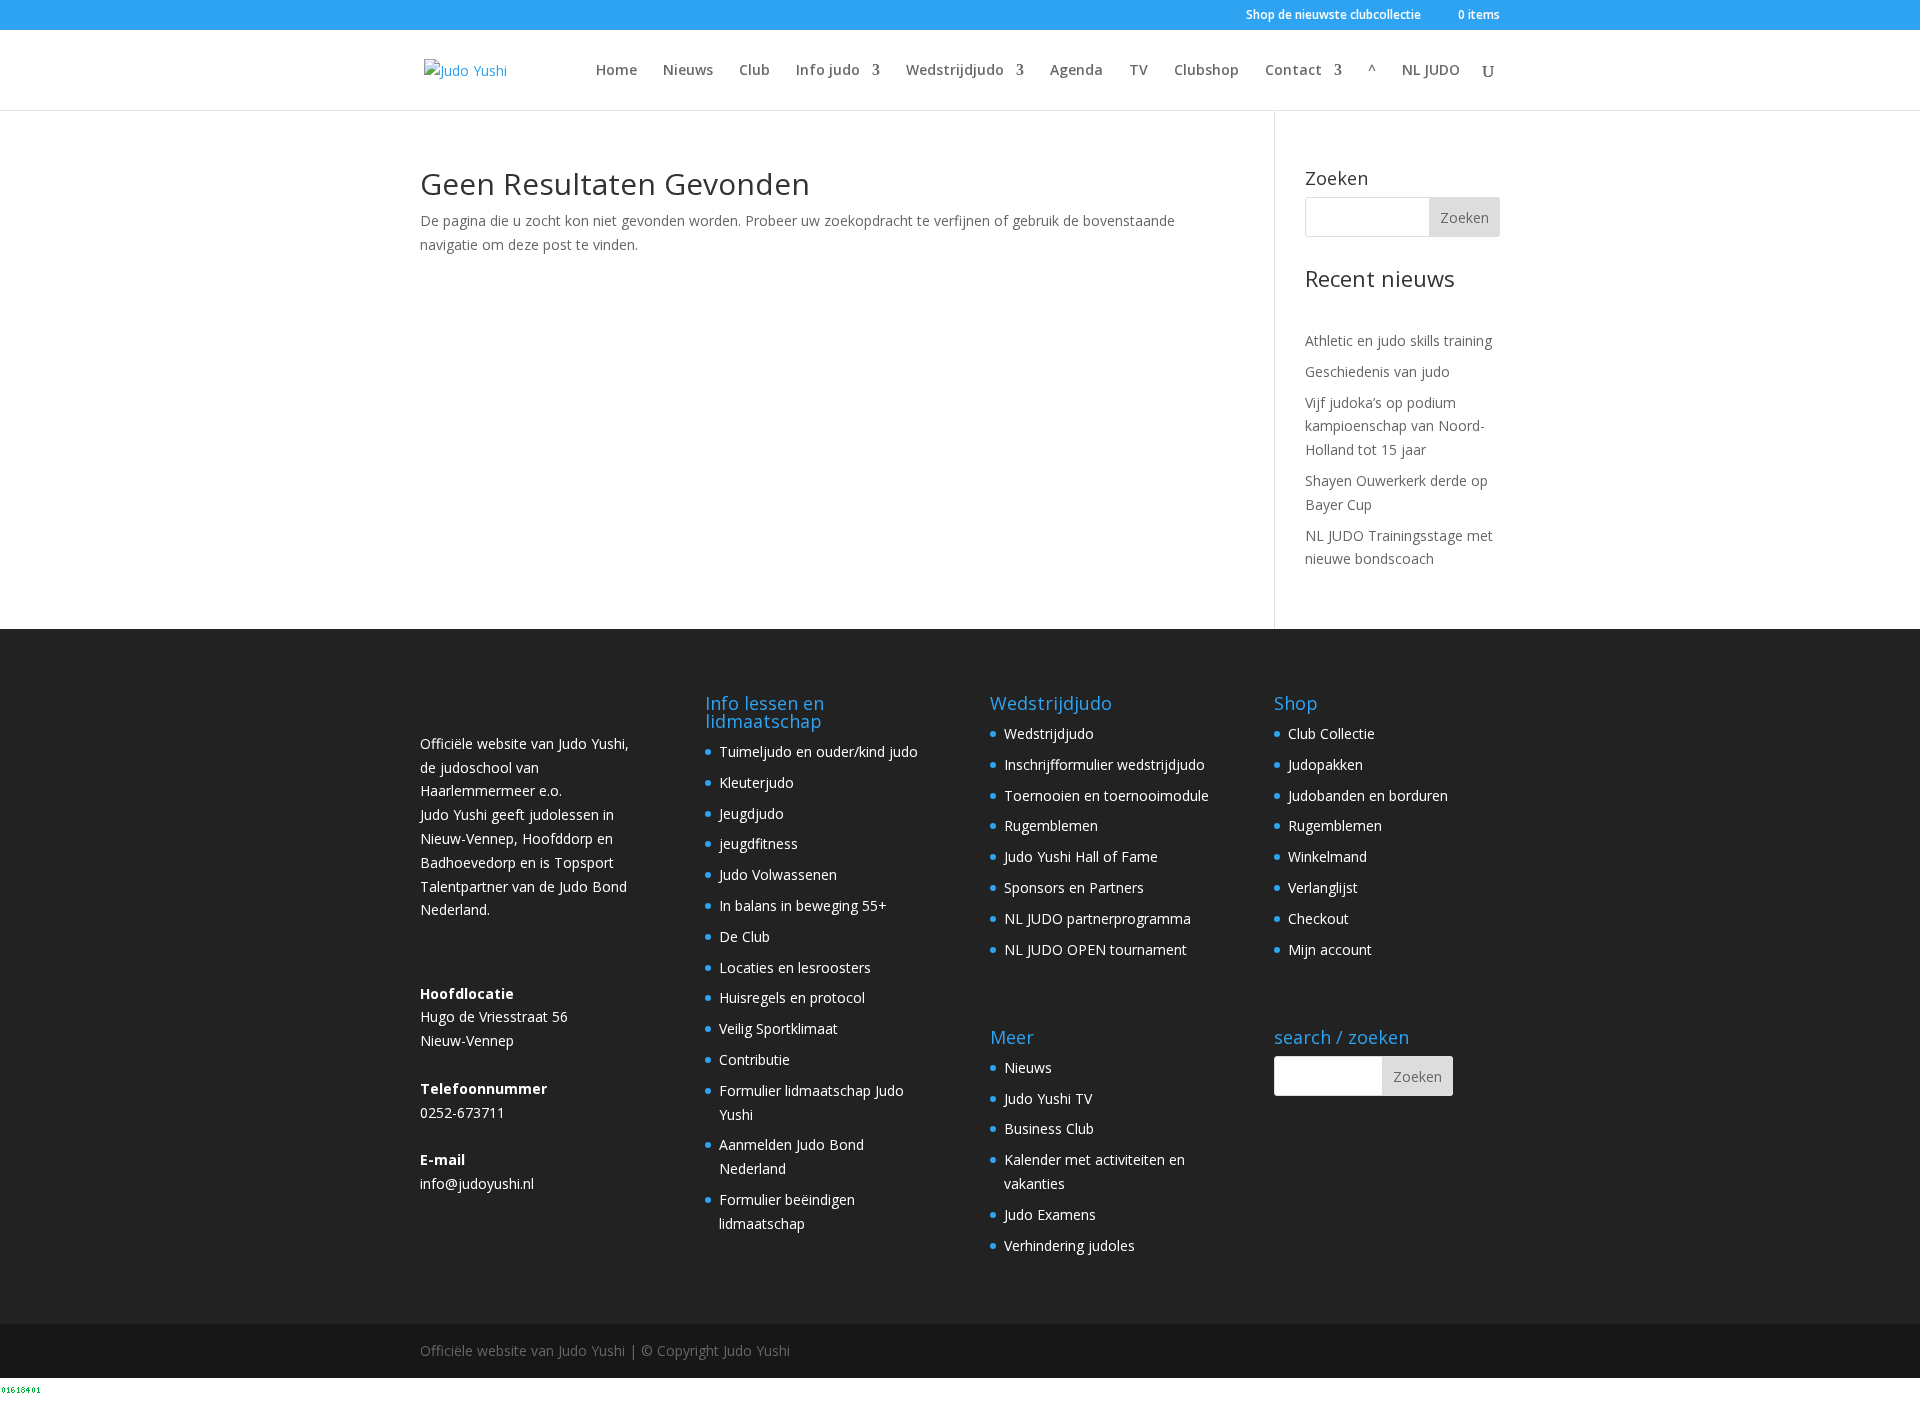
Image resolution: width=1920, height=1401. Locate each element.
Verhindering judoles (1069, 1245)
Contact (1293, 71)
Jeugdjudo (751, 813)
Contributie (754, 1059)
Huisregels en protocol (792, 997)
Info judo (828, 71)
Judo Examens (1050, 1214)
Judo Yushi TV (1048, 1098)
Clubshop (1206, 71)
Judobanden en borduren (1368, 795)
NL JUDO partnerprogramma (1097, 918)
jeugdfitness (758, 843)
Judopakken (1325, 764)
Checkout (1318, 918)
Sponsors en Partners (1074, 887)
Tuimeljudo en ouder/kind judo (818, 751)
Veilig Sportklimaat (778, 1028)
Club (754, 71)
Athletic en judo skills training (1398, 340)
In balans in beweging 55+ (803, 905)
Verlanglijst (1323, 887)
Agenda (1076, 71)
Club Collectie (1331, 733)
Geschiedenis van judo (1377, 371)
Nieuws (688, 71)
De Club (744, 936)
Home (616, 71)
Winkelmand (1327, 856)
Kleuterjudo (756, 782)
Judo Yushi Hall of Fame (1081, 856)
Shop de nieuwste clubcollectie (1333, 16)
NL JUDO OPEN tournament (1095, 949)
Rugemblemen (1051, 825)
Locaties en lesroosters (795, 967)
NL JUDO (1431, 71)
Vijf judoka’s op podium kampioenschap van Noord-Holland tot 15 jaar (1395, 426)
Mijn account (1330, 949)
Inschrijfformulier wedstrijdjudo (1104, 764)
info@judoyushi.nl (477, 1183)
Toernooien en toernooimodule (1106, 795)
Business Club (1049, 1128)
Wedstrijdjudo (955, 71)
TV (1138, 71)
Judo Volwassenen (778, 874)
